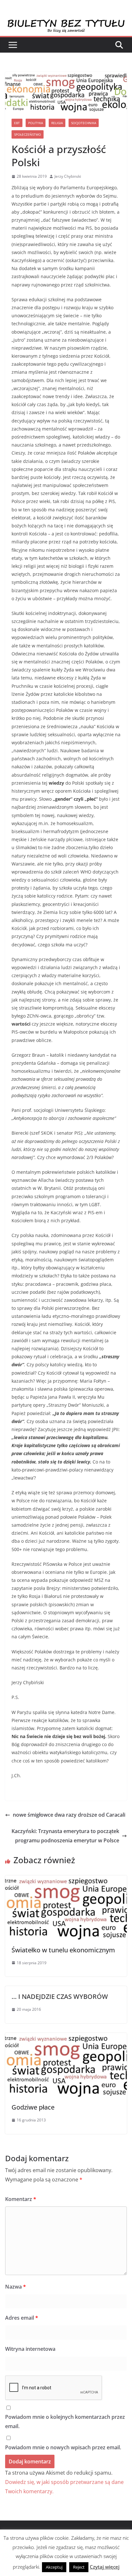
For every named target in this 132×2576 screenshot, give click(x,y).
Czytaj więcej (105, 2567)
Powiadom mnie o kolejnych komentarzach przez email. (65, 2422)
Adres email (22, 2318)
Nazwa (16, 2287)
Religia (57, 123)
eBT (17, 123)
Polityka (36, 123)
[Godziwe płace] (66, 2037)
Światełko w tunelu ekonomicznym (63, 1950)
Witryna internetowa (30, 2349)
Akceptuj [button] (54, 2567)
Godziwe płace (33, 2107)
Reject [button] (79, 2567)
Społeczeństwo (28, 134)
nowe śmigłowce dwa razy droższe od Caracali (69, 1815)
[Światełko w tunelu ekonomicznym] (66, 1880)
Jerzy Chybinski (68, 176)
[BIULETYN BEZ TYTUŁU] (66, 23)
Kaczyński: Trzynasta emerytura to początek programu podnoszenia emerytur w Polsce (65, 1836)
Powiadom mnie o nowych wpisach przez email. (63, 2447)
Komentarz (21, 2199)
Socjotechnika (84, 123)
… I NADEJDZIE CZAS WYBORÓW (60, 1996)
